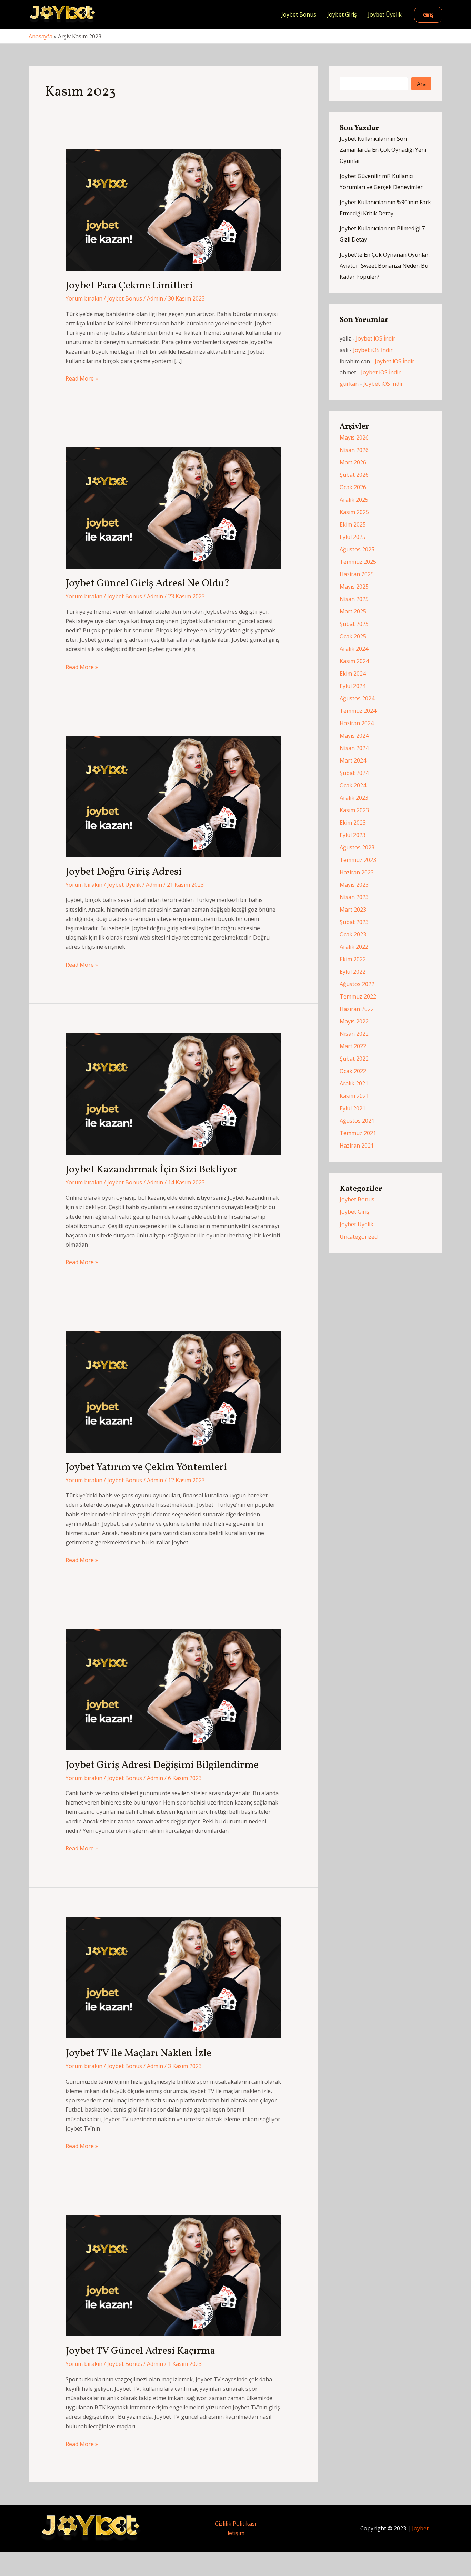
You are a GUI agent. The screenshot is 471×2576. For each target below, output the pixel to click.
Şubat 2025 (354, 624)
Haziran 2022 (357, 1009)
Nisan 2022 (354, 1034)
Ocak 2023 (353, 934)
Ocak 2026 (353, 487)
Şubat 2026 (354, 475)
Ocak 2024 (353, 785)
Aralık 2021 (354, 1083)
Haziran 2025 (357, 574)
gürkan (349, 384)
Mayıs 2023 (354, 885)
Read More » (82, 379)
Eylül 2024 (353, 686)
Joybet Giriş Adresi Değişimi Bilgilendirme (162, 1765)
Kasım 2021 (354, 1096)
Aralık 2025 (354, 500)
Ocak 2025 (353, 636)
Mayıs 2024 (354, 736)
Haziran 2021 (357, 1146)
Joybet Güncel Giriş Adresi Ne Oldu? (148, 583)
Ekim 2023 (353, 823)
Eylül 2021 (353, 1108)
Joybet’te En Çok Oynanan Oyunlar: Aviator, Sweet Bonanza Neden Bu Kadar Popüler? (385, 266)
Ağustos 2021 (357, 1121)
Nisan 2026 (354, 450)
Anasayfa (41, 36)
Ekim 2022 (353, 959)
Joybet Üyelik (385, 14)
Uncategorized (359, 1237)
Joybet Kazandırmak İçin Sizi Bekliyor (152, 1170)
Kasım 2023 (354, 810)
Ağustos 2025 (357, 549)
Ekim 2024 (353, 674)
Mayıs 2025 (354, 587)
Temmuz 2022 (358, 996)
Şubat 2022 (354, 1059)
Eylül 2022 (353, 972)
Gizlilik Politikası (235, 2524)
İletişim (235, 2533)
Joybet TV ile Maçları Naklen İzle (138, 2053)
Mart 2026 (353, 462)
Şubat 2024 (354, 773)
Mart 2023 (353, 910)
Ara (421, 84)
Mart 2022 (353, 1046)
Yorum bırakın (84, 298)
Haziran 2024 (357, 723)
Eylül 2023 (353, 835)
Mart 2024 (353, 760)
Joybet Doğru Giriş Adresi (124, 872)
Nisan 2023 (354, 897)
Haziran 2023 (357, 872)
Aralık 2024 (354, 649)
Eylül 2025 (353, 537)
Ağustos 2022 (357, 984)
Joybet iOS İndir (376, 338)
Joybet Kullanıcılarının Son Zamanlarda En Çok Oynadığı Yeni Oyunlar (383, 150)
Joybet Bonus (299, 14)
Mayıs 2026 (354, 437)
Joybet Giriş (342, 14)
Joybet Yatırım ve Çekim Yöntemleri (146, 1467)
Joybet (420, 2528)
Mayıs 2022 (354, 1021)
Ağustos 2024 (357, 698)
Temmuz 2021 (358, 1133)
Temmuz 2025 (358, 562)
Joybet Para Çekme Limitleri (129, 286)
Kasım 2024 (354, 661)
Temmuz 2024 (358, 711)
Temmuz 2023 (358, 860)
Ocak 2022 (353, 1071)
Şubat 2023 (354, 922)
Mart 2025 (353, 611)
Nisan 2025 (354, 599)
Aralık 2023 (354, 798)
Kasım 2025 (354, 512)
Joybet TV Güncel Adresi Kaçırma (140, 2351)
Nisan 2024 (354, 748)
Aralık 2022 (354, 947)
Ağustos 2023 (357, 847)
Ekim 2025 (353, 524)
